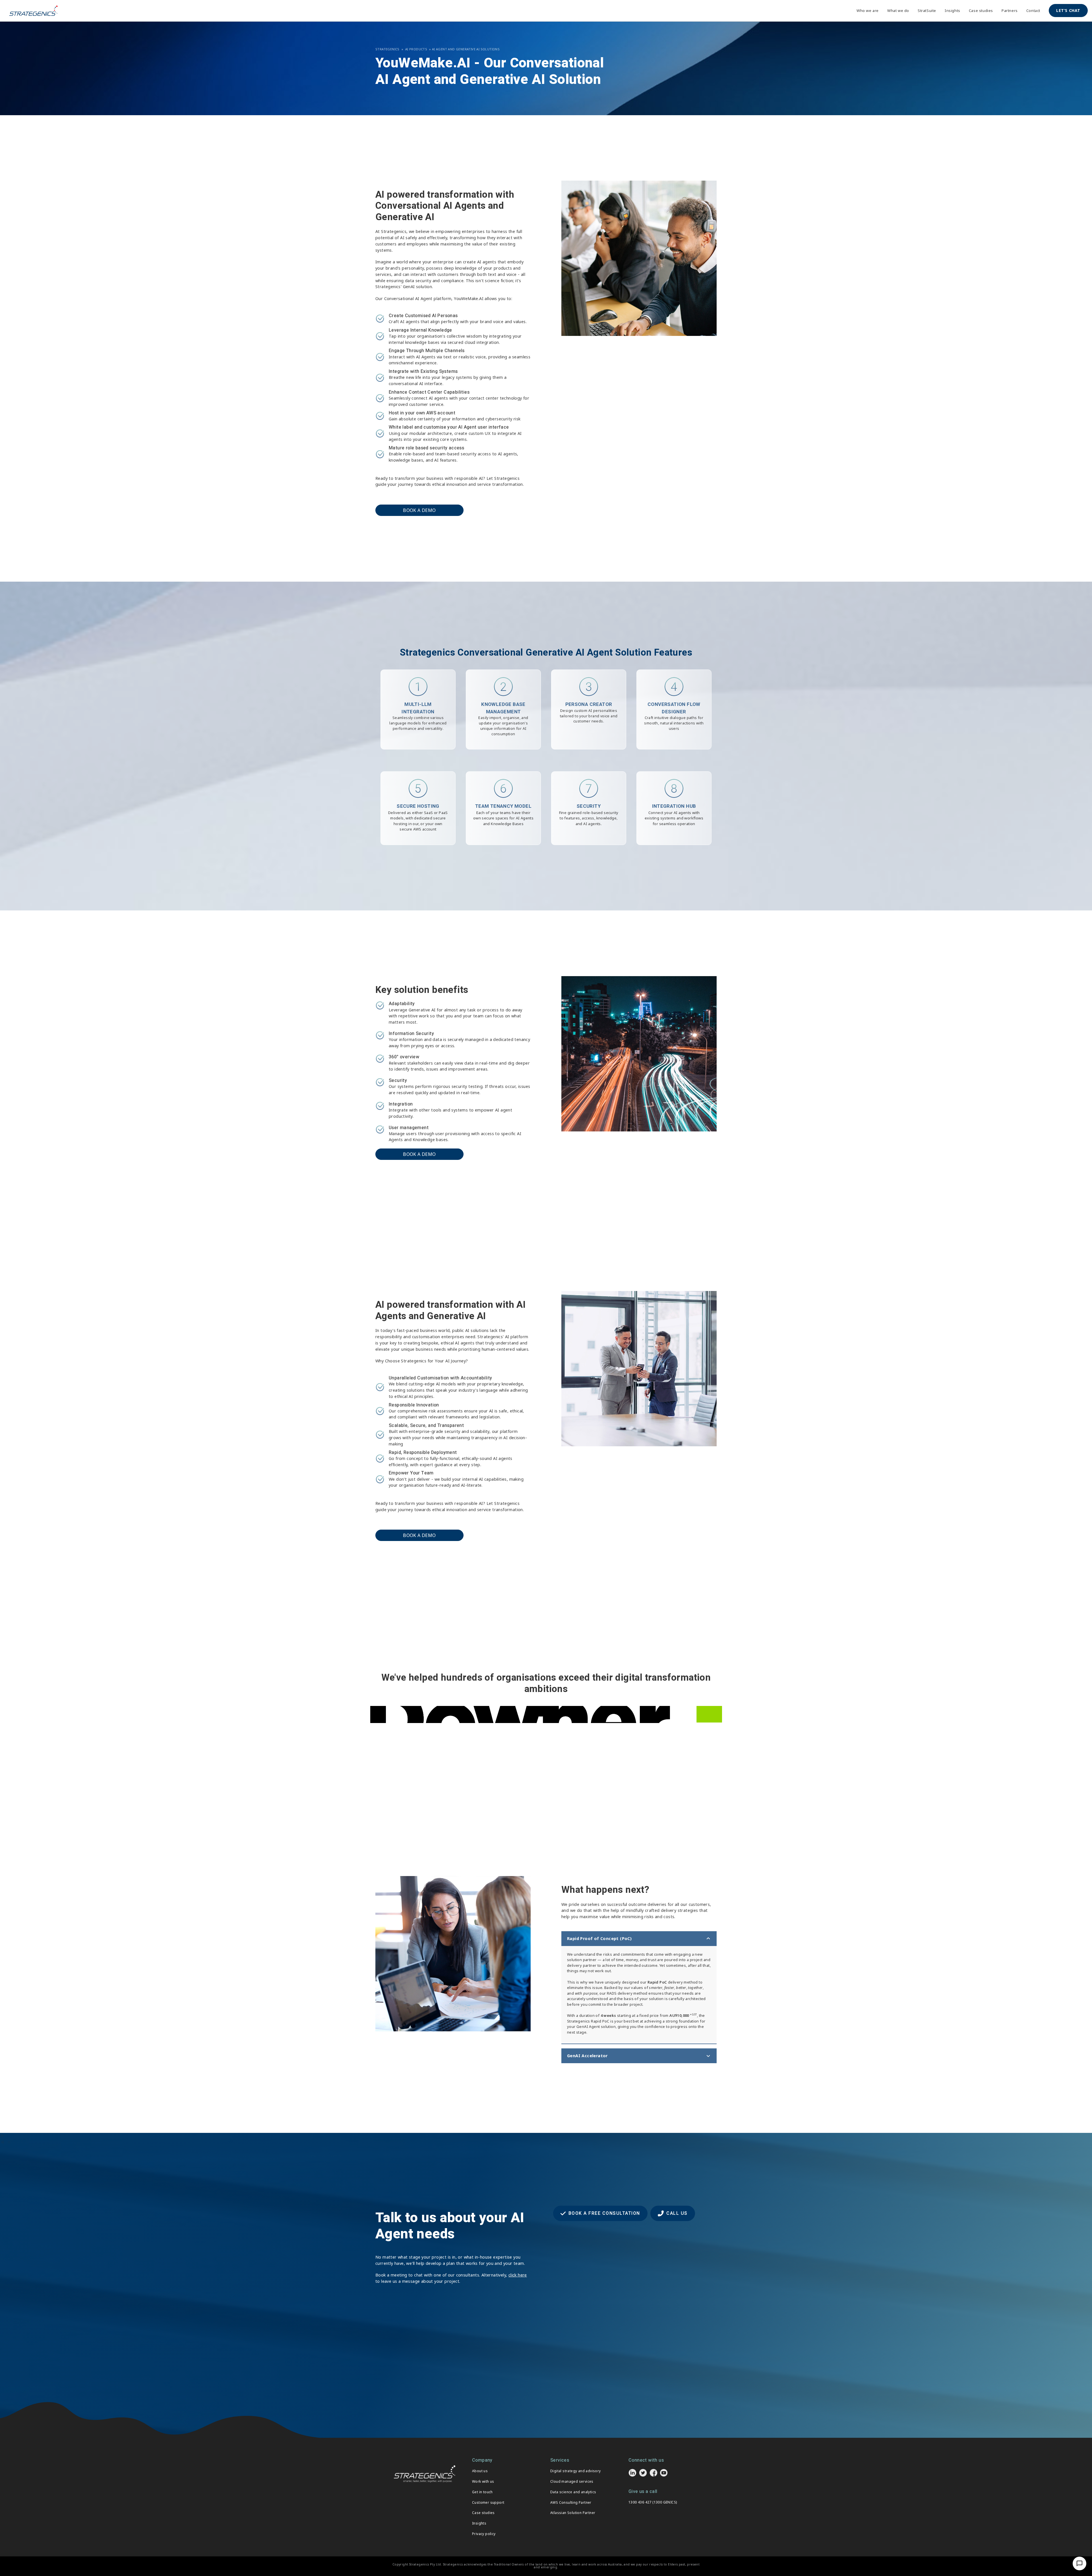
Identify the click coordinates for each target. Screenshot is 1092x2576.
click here (518, 2275)
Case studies (483, 2513)
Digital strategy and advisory (576, 2471)
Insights (479, 2523)
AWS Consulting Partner (571, 2502)
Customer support (488, 2502)
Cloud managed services (572, 2481)
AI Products (416, 49)
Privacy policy (484, 2534)
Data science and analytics (573, 2492)
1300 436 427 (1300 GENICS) (653, 2502)
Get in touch (482, 2492)
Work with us (483, 2481)
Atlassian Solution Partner (573, 2513)
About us (480, 2471)
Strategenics (387, 49)
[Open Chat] (1079, 2563)
